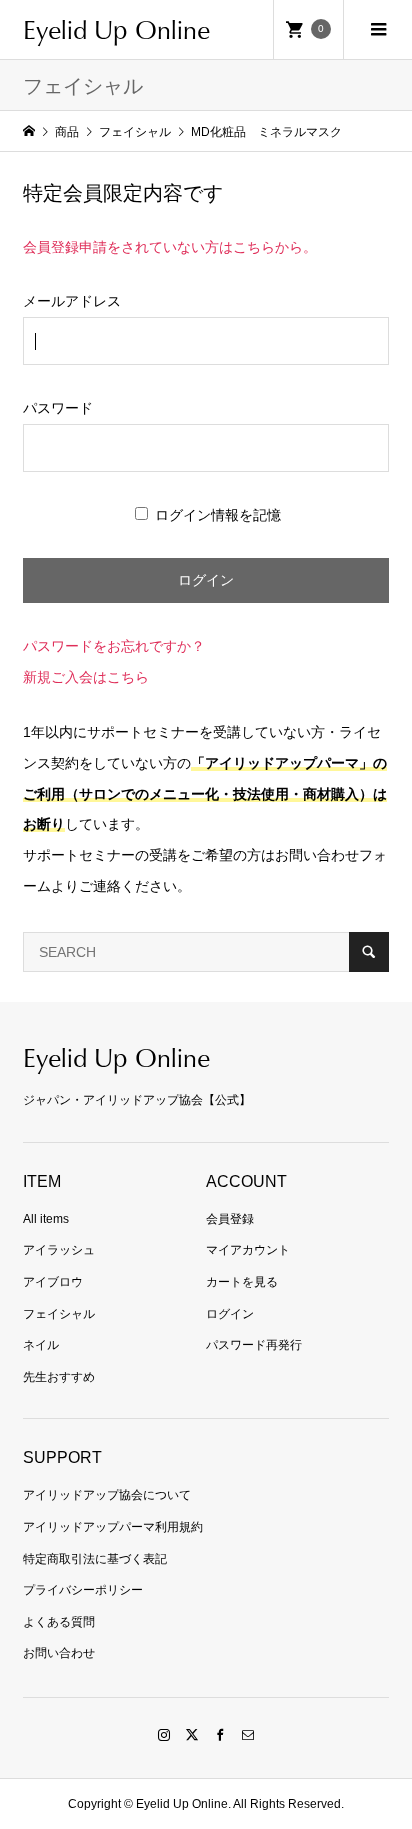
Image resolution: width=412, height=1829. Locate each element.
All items (46, 1219)
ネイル (41, 1345)
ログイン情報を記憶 (216, 515)
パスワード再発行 (254, 1345)
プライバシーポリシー (83, 1590)
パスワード (58, 408)
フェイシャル (59, 1314)
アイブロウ (53, 1282)
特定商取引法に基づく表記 (95, 1559)
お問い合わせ (59, 1653)
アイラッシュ (59, 1250)
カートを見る (242, 1282)
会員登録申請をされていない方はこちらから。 (170, 247)
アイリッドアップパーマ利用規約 (113, 1527)
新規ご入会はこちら (86, 677)
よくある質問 (59, 1622)
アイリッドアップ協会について (107, 1495)
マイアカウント (248, 1250)
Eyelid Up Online (116, 29)
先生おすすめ (59, 1377)
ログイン (230, 1314)
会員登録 (230, 1219)
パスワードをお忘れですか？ (114, 646)
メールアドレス (72, 301)
